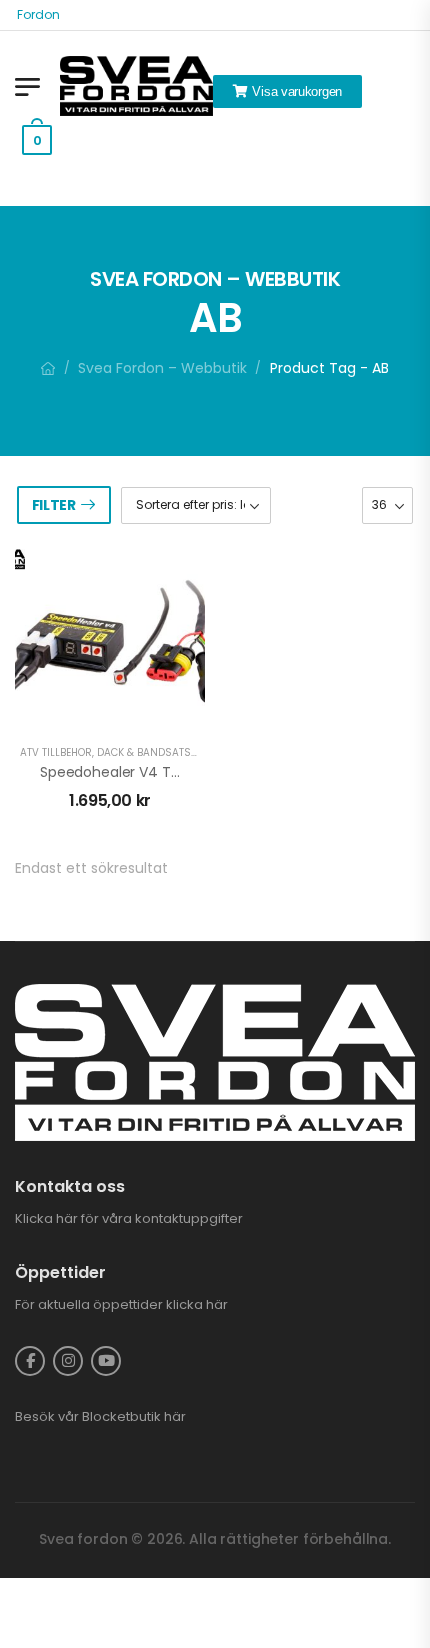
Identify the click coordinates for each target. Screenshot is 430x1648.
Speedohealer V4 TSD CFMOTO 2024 (166, 772)
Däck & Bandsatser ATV (161, 752)
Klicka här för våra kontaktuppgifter (129, 1218)
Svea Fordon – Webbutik (162, 368)
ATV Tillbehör (56, 752)
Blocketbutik (121, 1416)
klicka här (197, 1304)
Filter (54, 505)
